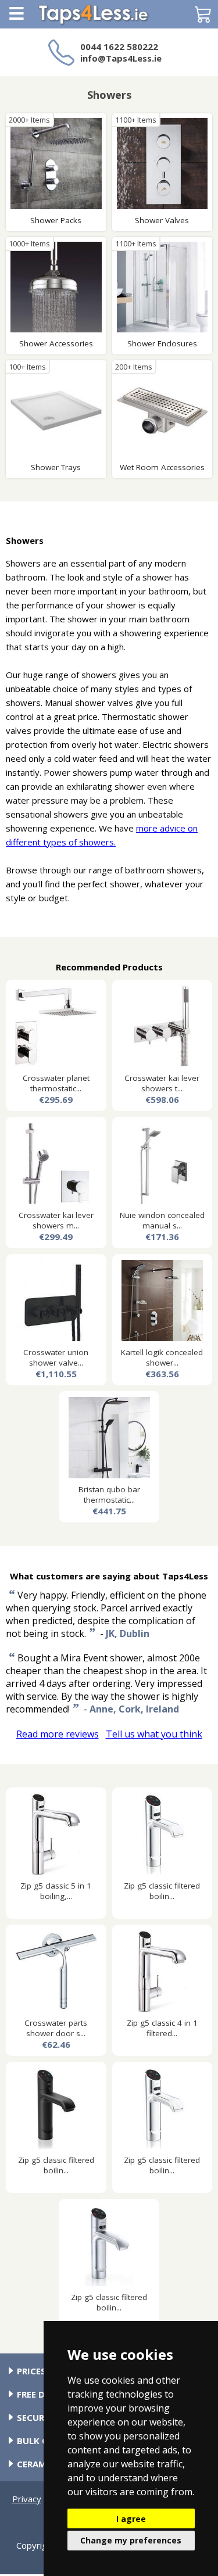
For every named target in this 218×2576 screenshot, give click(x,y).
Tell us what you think (154, 1734)
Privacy (27, 2499)
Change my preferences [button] (131, 2540)
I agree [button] (131, 2519)
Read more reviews (58, 1734)
